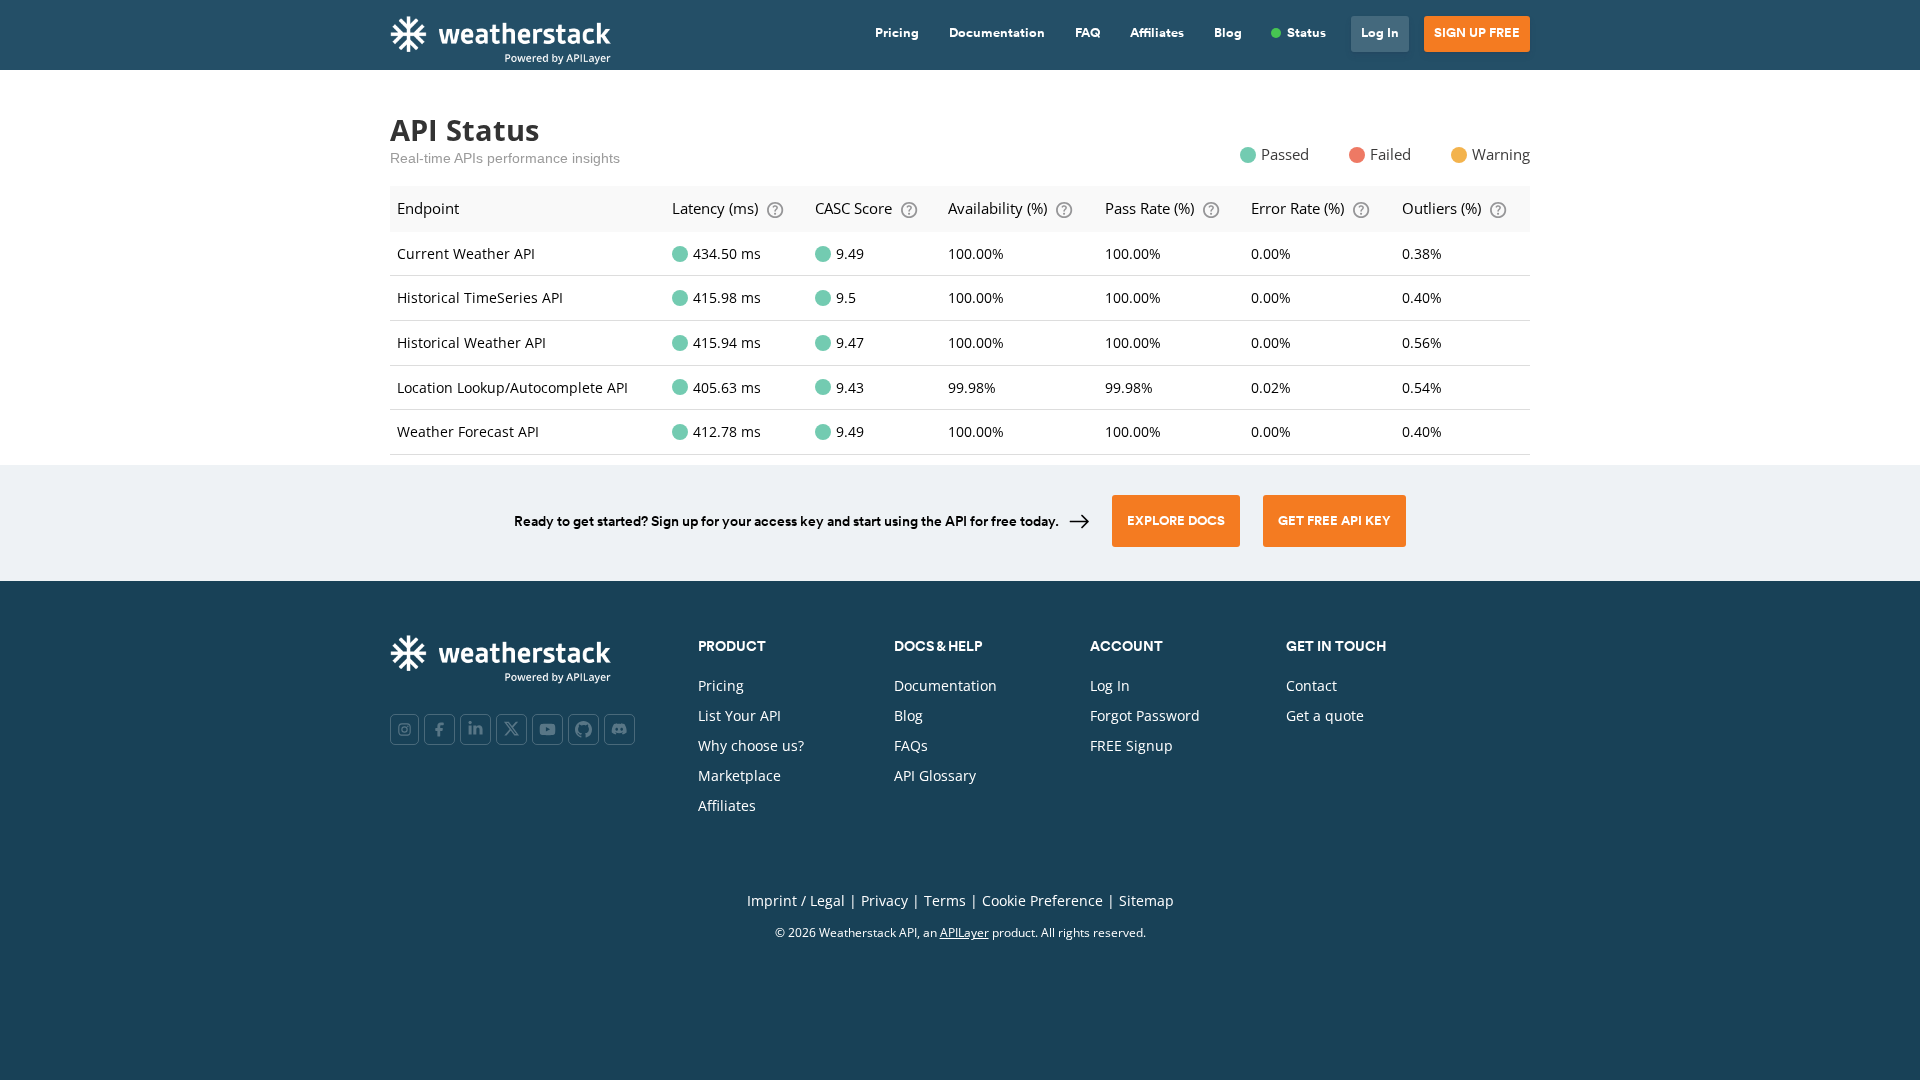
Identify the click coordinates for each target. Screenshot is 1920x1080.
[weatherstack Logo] (506, 39)
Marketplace (739, 775)
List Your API (739, 715)
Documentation (997, 33)
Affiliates (1157, 33)
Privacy (884, 900)
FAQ (1087, 33)
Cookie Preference (1042, 900)
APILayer (964, 932)
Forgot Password (1145, 715)
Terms (945, 900)
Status (1306, 33)
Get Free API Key (1334, 521)
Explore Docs (1176, 521)
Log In (1380, 33)
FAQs (911, 745)
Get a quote (1325, 715)
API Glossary (935, 775)
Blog (1228, 33)
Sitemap (1146, 900)
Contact (1311, 685)
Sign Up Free (1477, 33)
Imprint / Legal (796, 900)
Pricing (897, 33)
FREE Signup (1131, 745)
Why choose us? (751, 745)
